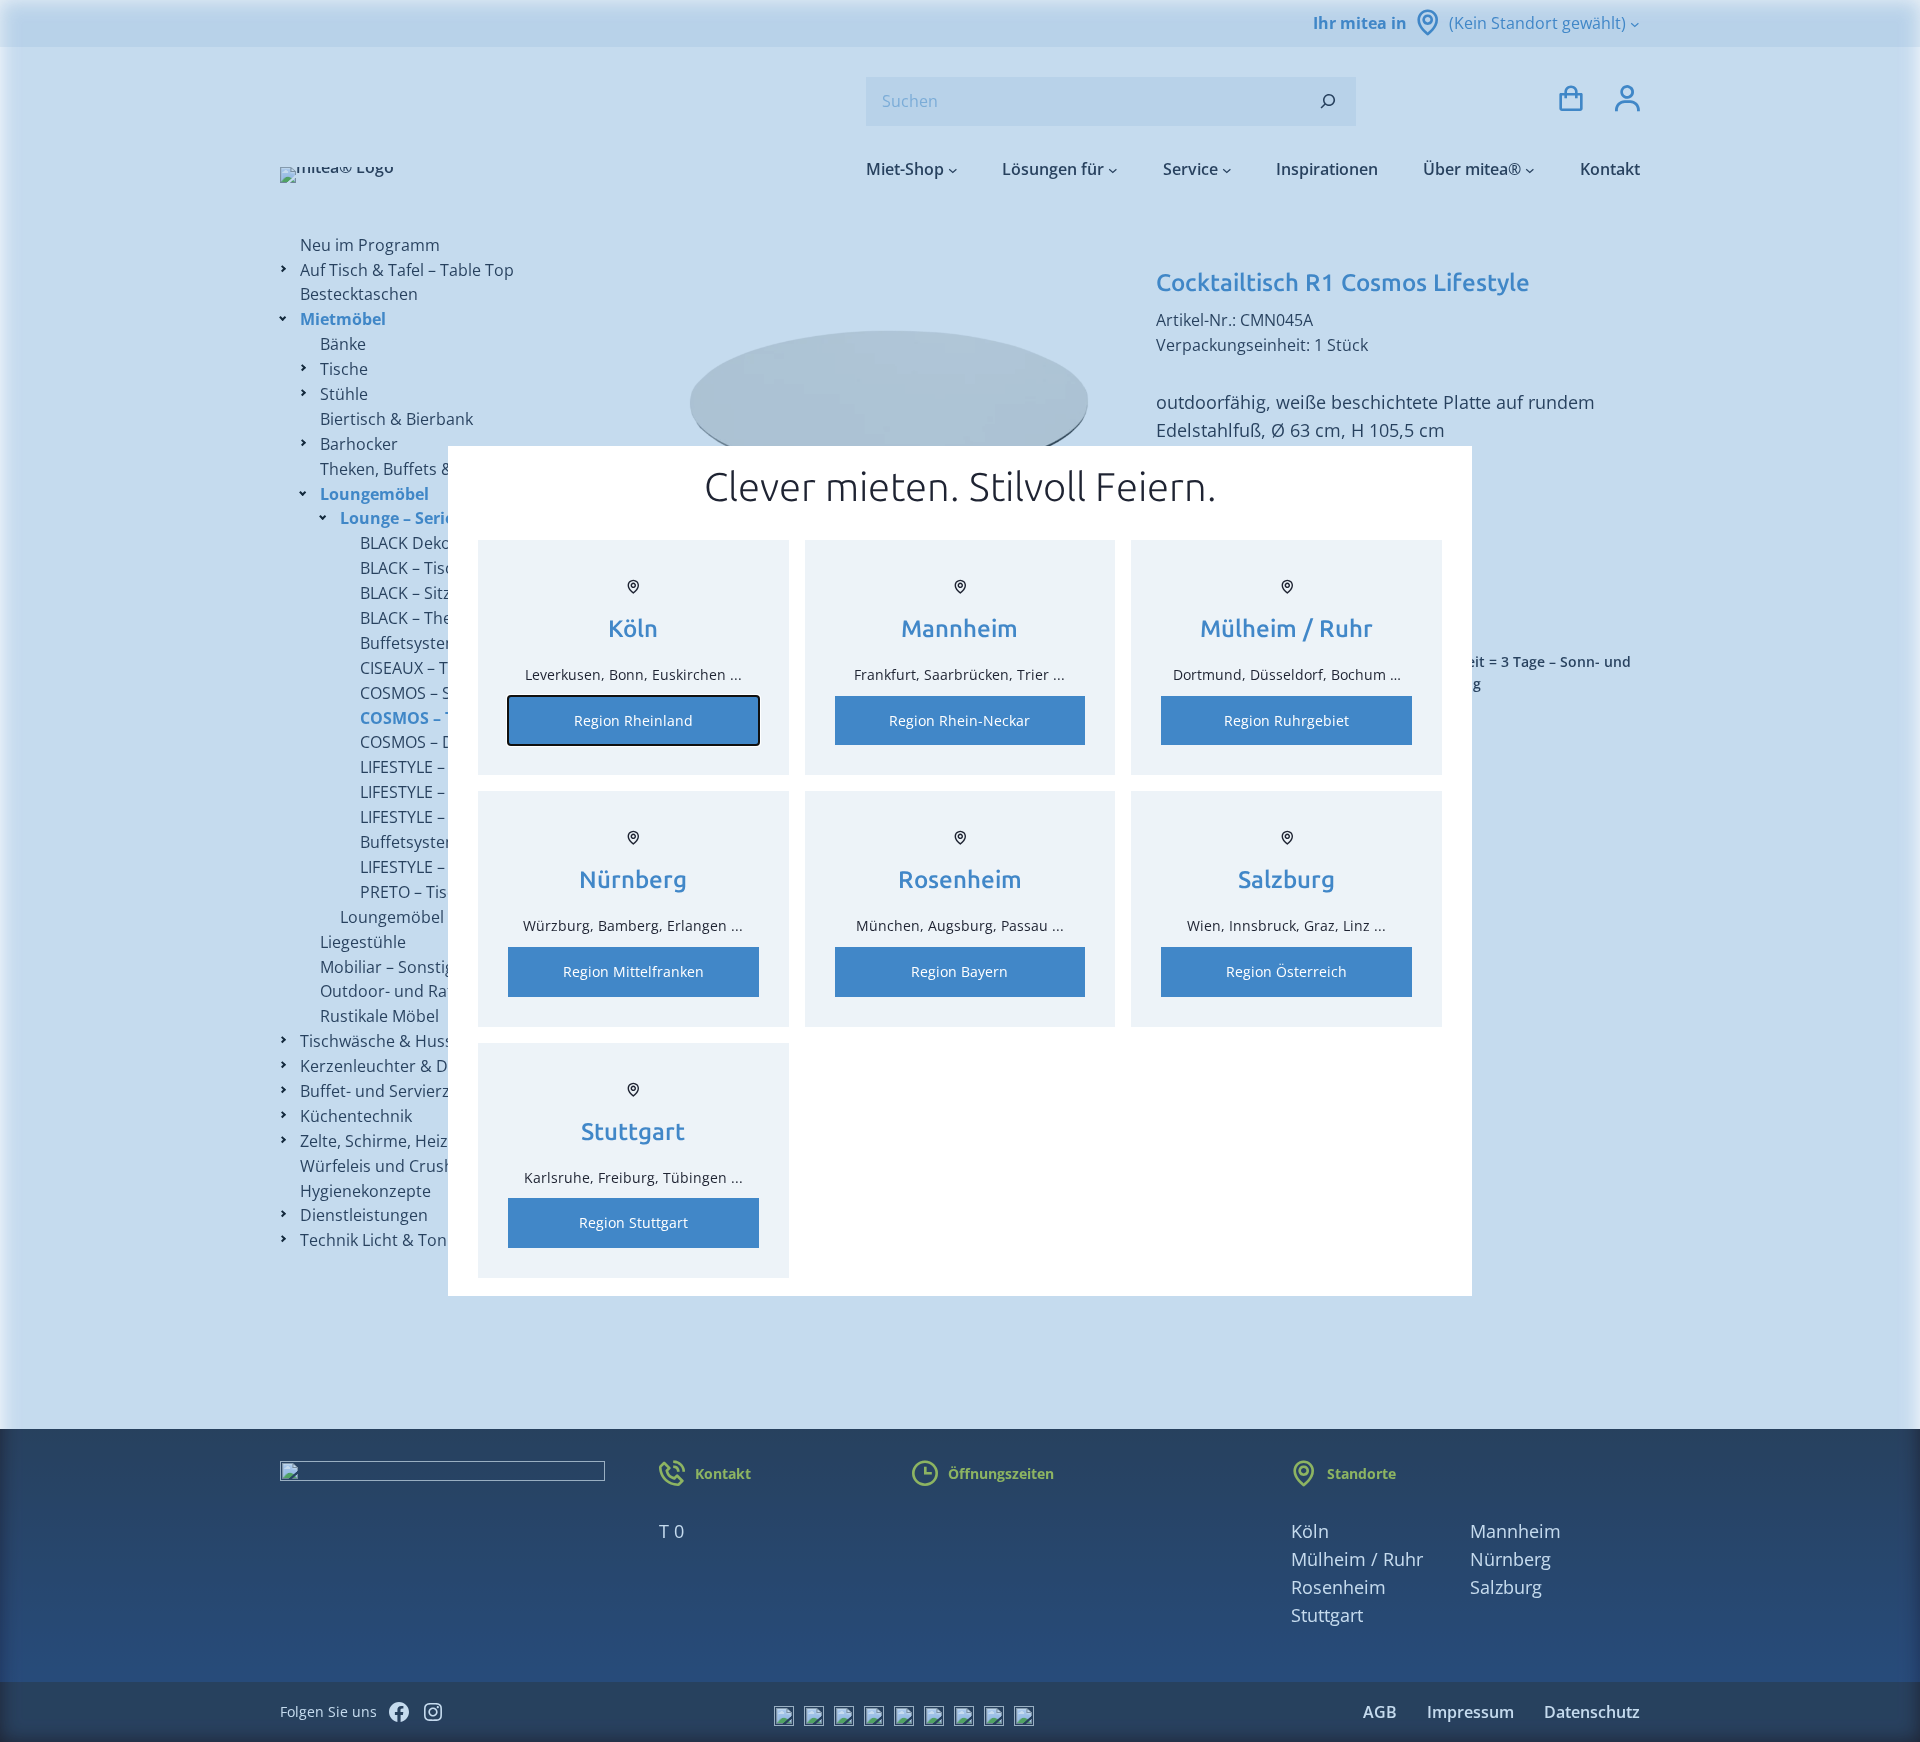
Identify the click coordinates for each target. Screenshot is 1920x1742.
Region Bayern (959, 971)
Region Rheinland (633, 720)
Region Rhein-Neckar (959, 720)
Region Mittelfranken (633, 971)
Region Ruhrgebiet (1286, 720)
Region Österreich (1286, 971)
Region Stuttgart (633, 1222)
